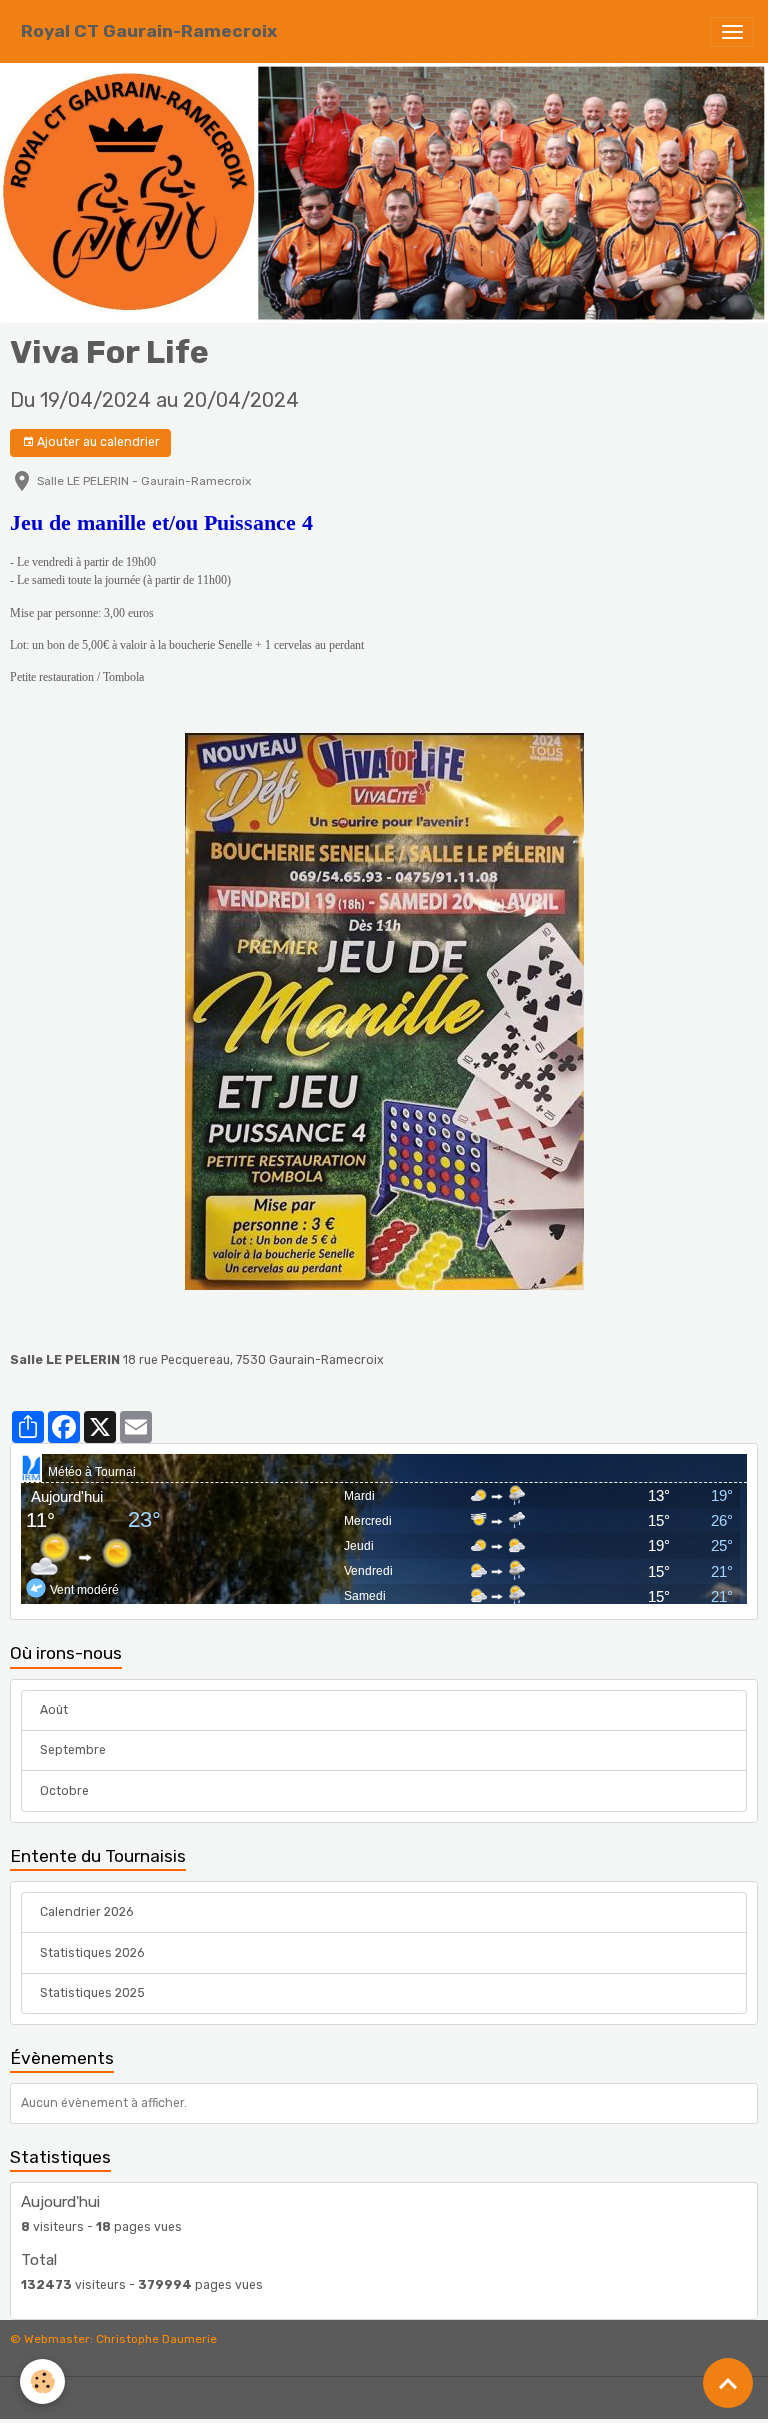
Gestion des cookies (384, 2400)
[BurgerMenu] (732, 32)
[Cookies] (42, 2381)
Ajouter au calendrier (97, 442)
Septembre (73, 1750)
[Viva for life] (384, 1011)
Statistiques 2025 (92, 1993)
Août (54, 1710)
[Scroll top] (728, 2383)
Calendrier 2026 (86, 1912)
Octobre (64, 1791)
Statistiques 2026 (92, 1953)
